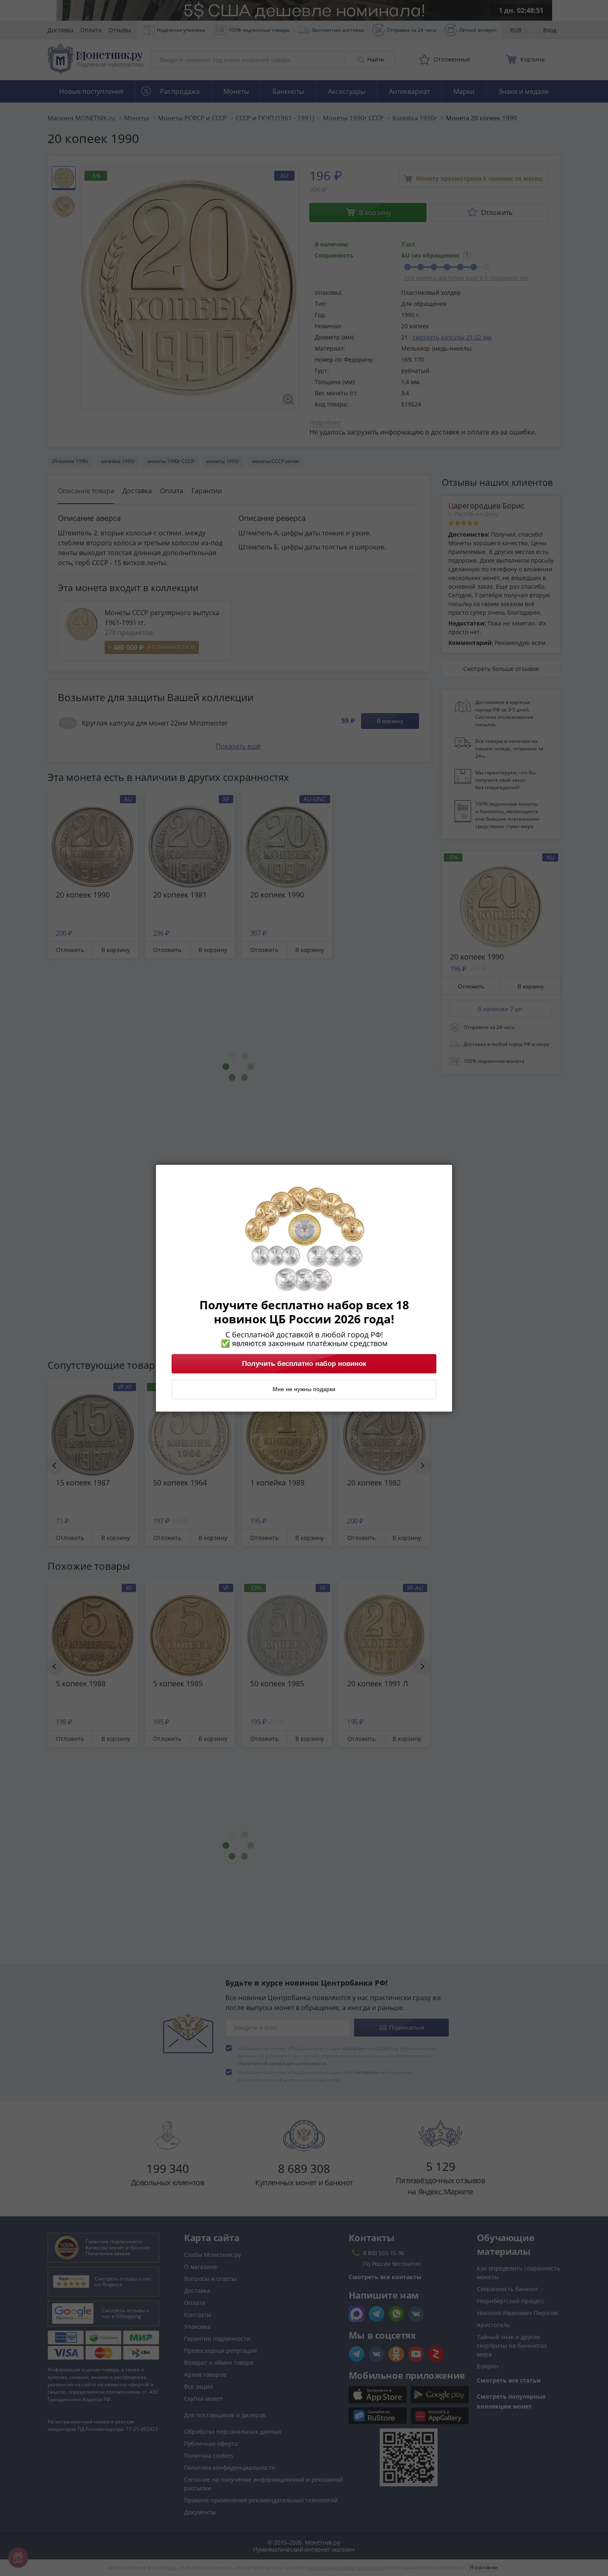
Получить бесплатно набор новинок (304, 1363)
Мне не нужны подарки (304, 1389)
